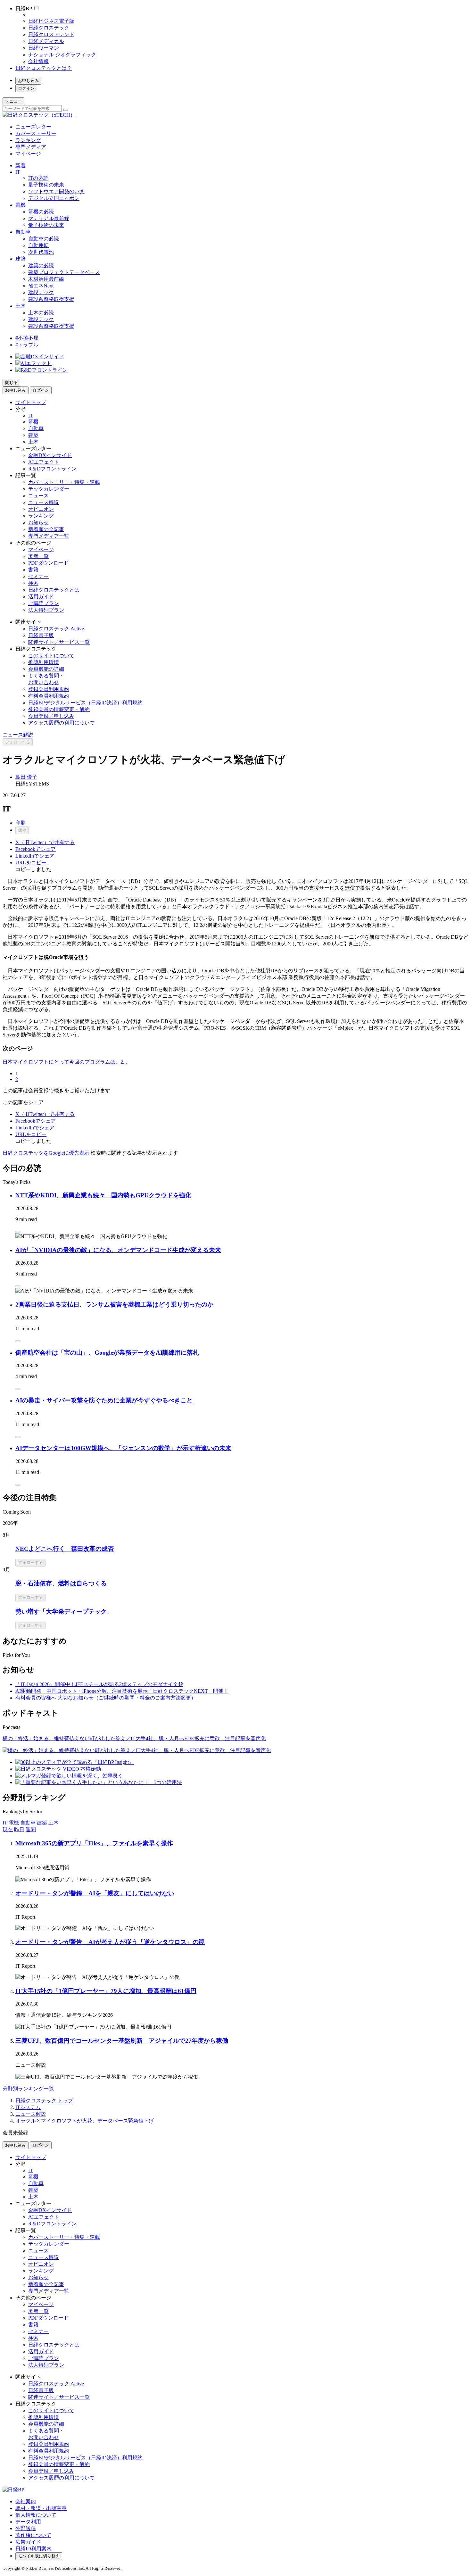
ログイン (26, 88)
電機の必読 (41, 212)
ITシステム (28, 2107)
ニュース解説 (44, 502)
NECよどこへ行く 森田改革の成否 (65, 1549)
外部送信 (26, 2528)
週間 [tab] (31, 1829)
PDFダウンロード (48, 563)
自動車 (23, 232)
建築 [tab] (42, 1823)
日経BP (24, 8)
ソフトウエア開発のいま (56, 191)
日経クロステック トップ (44, 2101)
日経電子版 (41, 635)
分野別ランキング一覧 (28, 2089)
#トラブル (27, 345)
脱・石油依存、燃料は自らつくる (61, 1583)
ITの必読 (38, 178)
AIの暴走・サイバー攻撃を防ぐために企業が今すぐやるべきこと (104, 1400)
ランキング (28, 140)
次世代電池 (41, 252)
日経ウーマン (44, 48)
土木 (21, 306)
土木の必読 (41, 313)
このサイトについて (51, 656)
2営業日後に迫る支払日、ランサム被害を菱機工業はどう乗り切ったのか (114, 1305)
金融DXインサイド (50, 455)
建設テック (41, 292)
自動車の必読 (44, 239)
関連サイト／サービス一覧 (59, 642)
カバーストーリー (36, 133)
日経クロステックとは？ (44, 68)
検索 (33, 583)
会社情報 (38, 61)
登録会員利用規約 (49, 689)
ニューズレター (33, 127)
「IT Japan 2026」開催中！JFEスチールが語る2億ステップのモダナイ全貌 (99, 1684)
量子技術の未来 (46, 185)
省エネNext (41, 286)
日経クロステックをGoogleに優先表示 (46, 1153)
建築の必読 (41, 266)
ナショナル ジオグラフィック (62, 55)
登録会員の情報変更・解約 (59, 709)
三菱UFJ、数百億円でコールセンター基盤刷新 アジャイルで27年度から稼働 (122, 2041)
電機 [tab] (14, 1823)
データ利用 (28, 2522)
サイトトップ (31, 402)
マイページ (28, 154)
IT (18, 172)
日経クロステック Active (56, 629)
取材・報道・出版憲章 (41, 2508)
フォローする (18, 742)
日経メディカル (46, 41)
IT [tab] (5, 1823)
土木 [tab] (54, 1823)
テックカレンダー (49, 489)
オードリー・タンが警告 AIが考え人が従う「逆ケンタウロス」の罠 (110, 1942)
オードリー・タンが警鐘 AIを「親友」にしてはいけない (95, 1893)
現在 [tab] (8, 1829)
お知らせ (38, 523)
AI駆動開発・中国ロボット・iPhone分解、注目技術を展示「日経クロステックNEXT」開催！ (122, 1691)
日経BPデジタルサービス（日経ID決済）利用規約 (85, 703)
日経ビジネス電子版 (51, 21)
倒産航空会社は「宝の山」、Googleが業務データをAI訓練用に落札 (107, 1353)
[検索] (66, 110)
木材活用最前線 (46, 279)
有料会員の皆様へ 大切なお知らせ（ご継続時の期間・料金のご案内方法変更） (106, 1698)
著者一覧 (38, 556)
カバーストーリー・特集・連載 (64, 482)
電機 (21, 205)
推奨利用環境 (44, 662)
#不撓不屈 (27, 338)
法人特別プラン (46, 610)
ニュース (38, 496)
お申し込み (28, 81)
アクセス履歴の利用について (62, 723)
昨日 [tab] (19, 1829)
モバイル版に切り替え (39, 2556)
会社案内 (26, 2501)
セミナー (38, 576)
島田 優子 (26, 777)
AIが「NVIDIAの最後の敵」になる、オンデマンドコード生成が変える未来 (118, 1250)
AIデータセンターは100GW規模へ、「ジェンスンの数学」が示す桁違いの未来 (123, 1448)
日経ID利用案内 (33, 2549)
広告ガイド (28, 2542)
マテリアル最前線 (49, 218)
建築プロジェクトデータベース (64, 272)
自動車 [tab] (28, 1823)
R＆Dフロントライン (52, 469)
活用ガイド (41, 597)
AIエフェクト (44, 462)
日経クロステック (49, 28)
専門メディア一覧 (49, 536)
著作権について (33, 2535)
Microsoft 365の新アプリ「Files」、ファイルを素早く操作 (94, 1843)
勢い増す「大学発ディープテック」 (64, 1612)
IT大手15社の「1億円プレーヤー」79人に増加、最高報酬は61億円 (106, 1991)
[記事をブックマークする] (18, 1232)
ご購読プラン (44, 603)
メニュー (13, 101)
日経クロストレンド (51, 34)
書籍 (33, 570)
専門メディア (31, 147)
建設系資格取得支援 (51, 299)
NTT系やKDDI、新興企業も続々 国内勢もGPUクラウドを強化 (103, 1195)
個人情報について (36, 2515)
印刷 (21, 823)
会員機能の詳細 (46, 669)
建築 (21, 259)
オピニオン (41, 509)
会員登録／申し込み (51, 716)
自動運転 (38, 245)
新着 (21, 166)
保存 (22, 830)
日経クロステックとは (54, 590)
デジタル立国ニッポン (54, 198)
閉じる (11, 382)
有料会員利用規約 (49, 696)
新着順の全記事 (46, 529)
